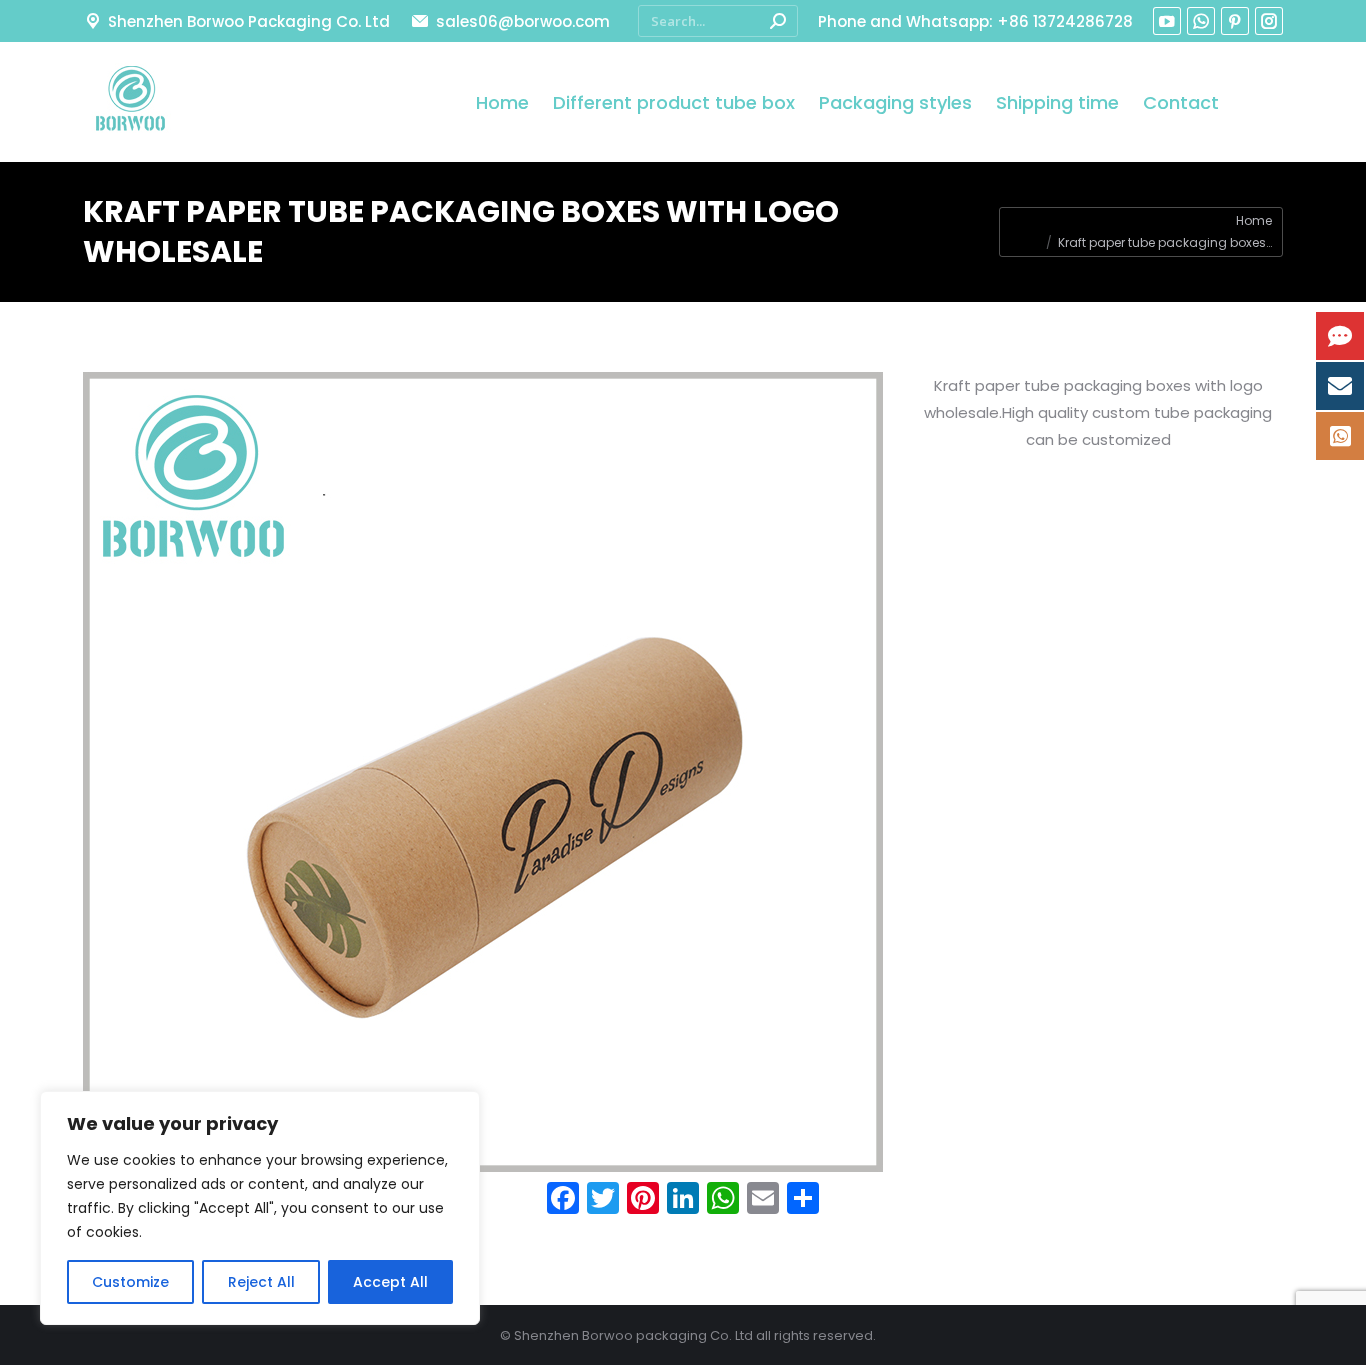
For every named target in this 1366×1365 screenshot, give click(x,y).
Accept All (390, 1282)
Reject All (261, 1282)
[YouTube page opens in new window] (1167, 21)
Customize (130, 1282)
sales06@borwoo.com (522, 21)
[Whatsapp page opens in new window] (1201, 21)
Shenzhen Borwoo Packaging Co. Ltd (249, 21)
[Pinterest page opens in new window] (1235, 21)
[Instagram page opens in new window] (1269, 21)
